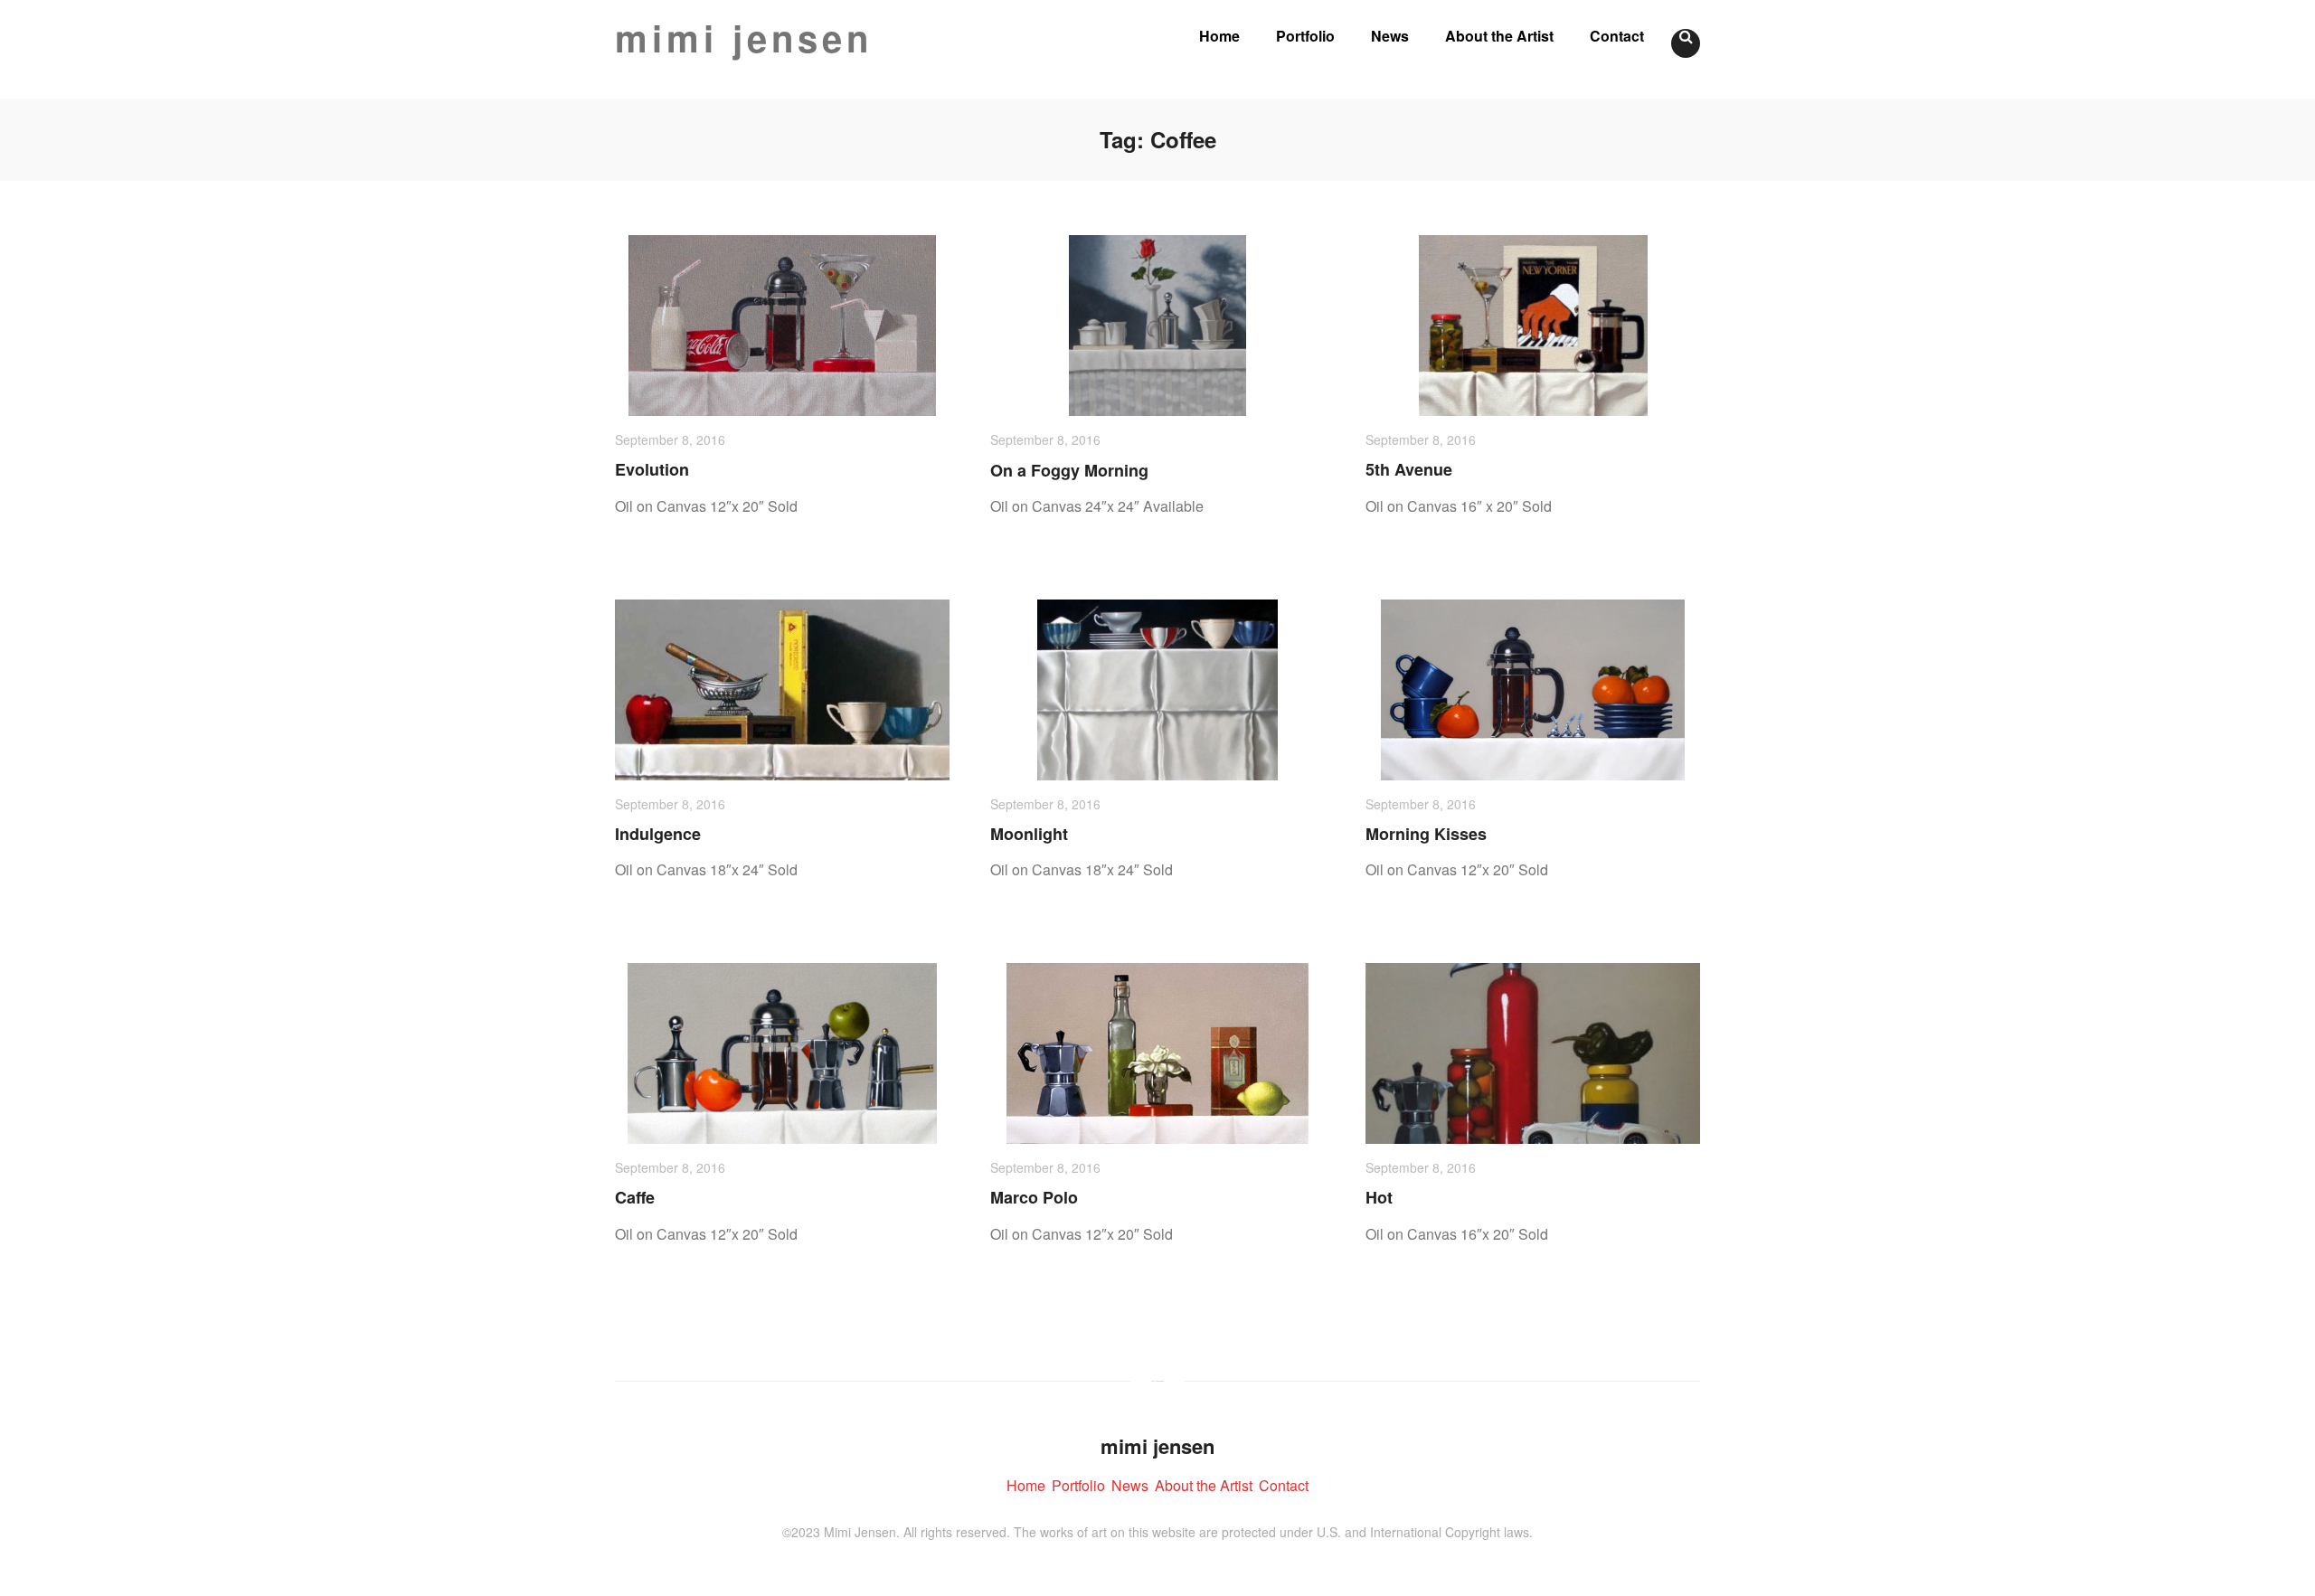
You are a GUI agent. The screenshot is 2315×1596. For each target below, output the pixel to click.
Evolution (652, 469)
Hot (1379, 1197)
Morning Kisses (1426, 834)
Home (1219, 36)
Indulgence (658, 834)
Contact (1617, 36)
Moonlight (1029, 834)
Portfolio (1305, 36)
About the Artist (1499, 36)
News (1390, 36)
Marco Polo (1034, 1197)
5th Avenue (1409, 469)
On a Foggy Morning (1069, 470)
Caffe (635, 1197)
